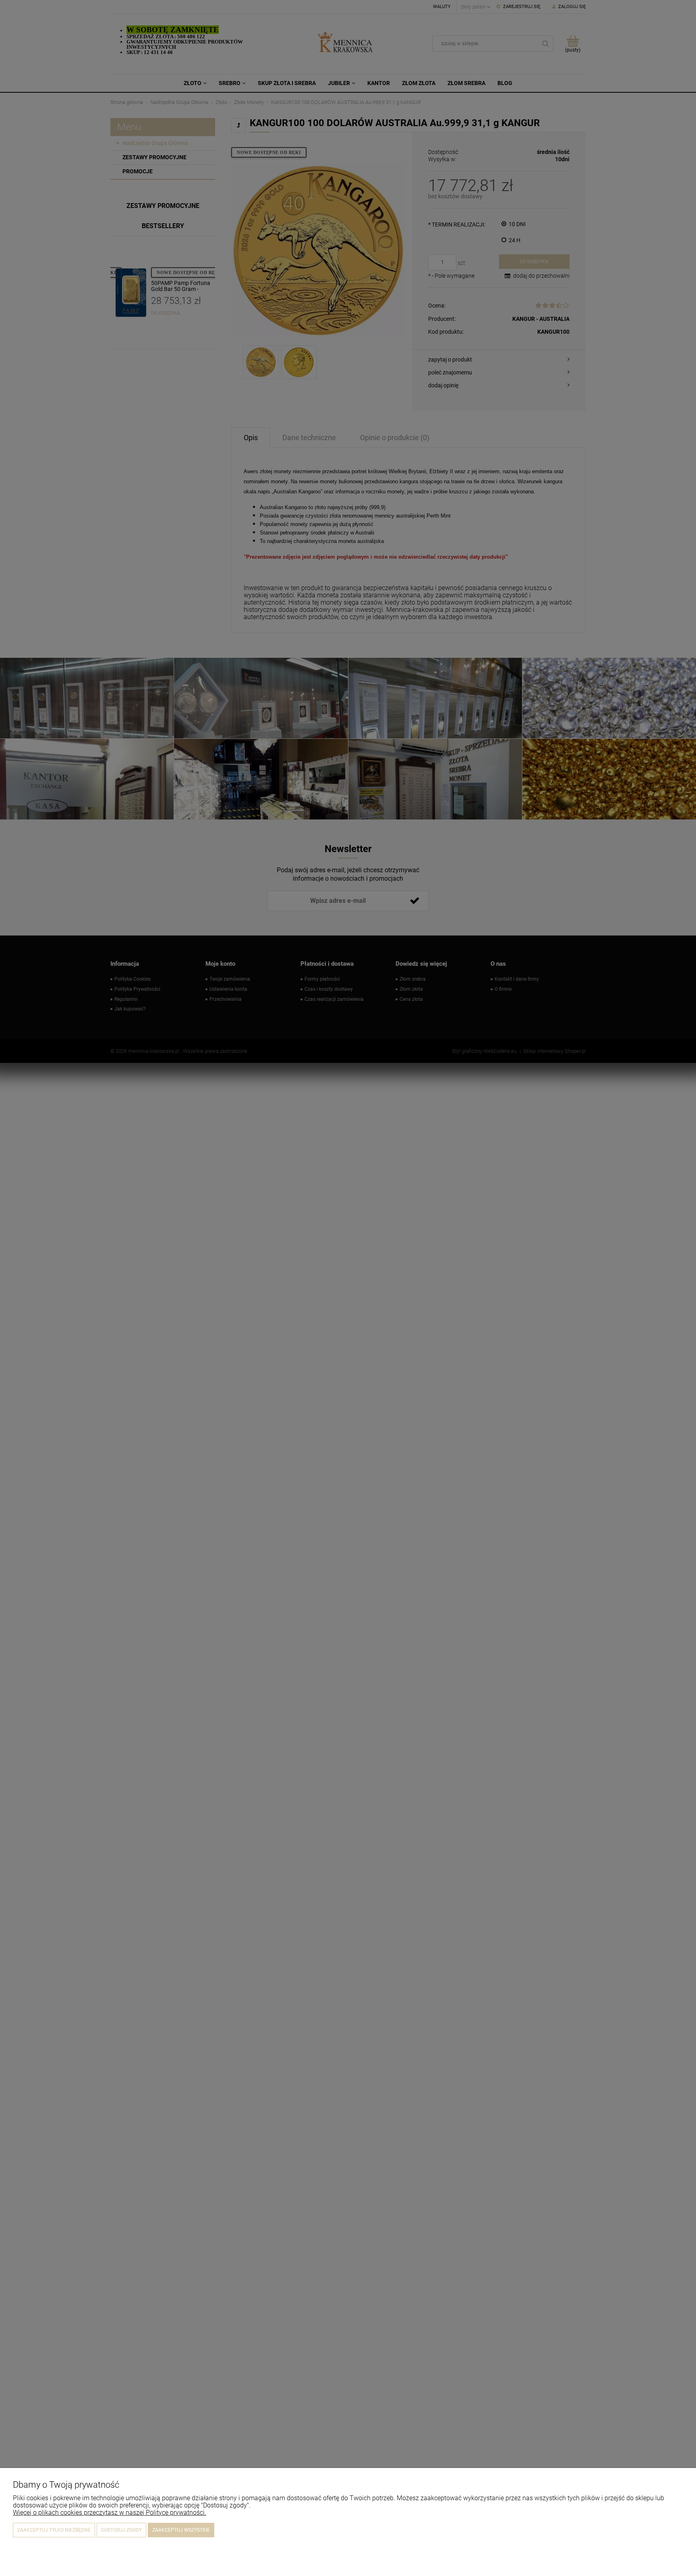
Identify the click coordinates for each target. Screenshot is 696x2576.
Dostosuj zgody (121, 2530)
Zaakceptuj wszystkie (181, 2530)
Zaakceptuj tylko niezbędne (54, 2530)
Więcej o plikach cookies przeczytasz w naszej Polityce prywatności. (110, 2513)
